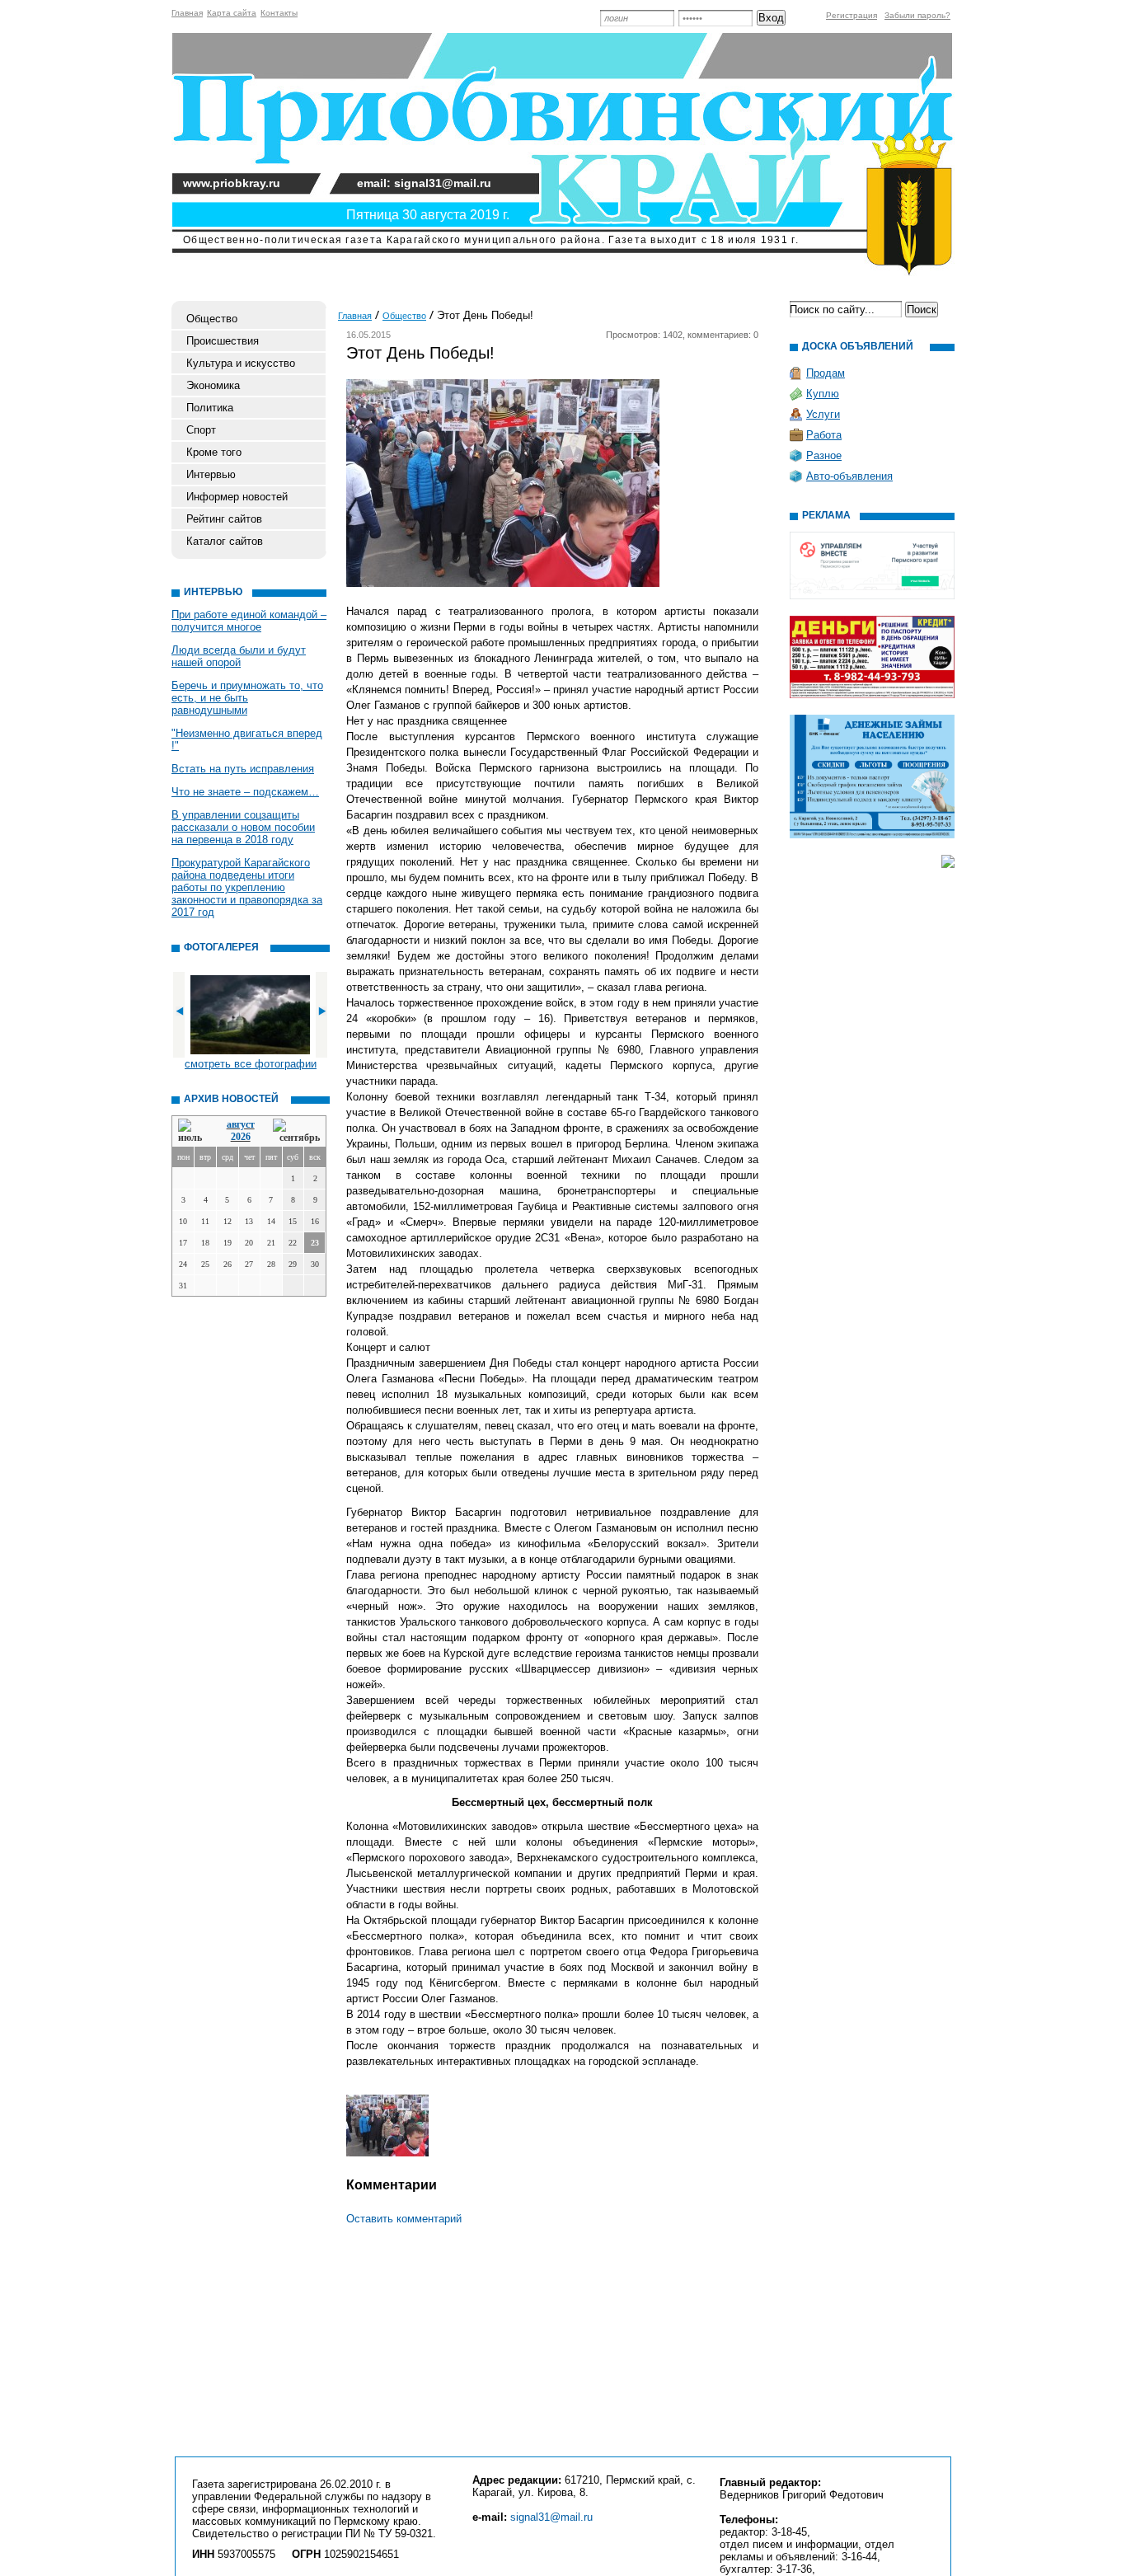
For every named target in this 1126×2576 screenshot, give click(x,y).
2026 (241, 1137)
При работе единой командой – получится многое (249, 621)
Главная (187, 13)
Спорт (201, 430)
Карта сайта (232, 13)
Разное (824, 455)
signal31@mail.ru (551, 2517)
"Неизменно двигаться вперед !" (247, 739)
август (241, 1124)
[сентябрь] (296, 1131)
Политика (210, 408)
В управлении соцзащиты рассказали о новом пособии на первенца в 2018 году (243, 827)
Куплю (823, 394)
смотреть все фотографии (251, 1064)
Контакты (279, 13)
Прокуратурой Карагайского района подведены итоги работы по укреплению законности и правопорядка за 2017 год (247, 887)
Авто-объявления (849, 476)
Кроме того (214, 452)
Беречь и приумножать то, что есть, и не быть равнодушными (247, 698)
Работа (824, 435)
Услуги (823, 414)
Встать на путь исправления (243, 769)
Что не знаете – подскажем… (245, 792)
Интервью (211, 474)
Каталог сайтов (225, 541)
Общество (212, 319)
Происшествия (223, 341)
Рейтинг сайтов (224, 519)
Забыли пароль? (917, 15)
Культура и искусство (241, 363)
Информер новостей (237, 497)
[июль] (193, 1131)
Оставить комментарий (404, 2219)
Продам (826, 373)
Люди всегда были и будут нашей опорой (239, 656)
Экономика (213, 385)
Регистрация (852, 15)
